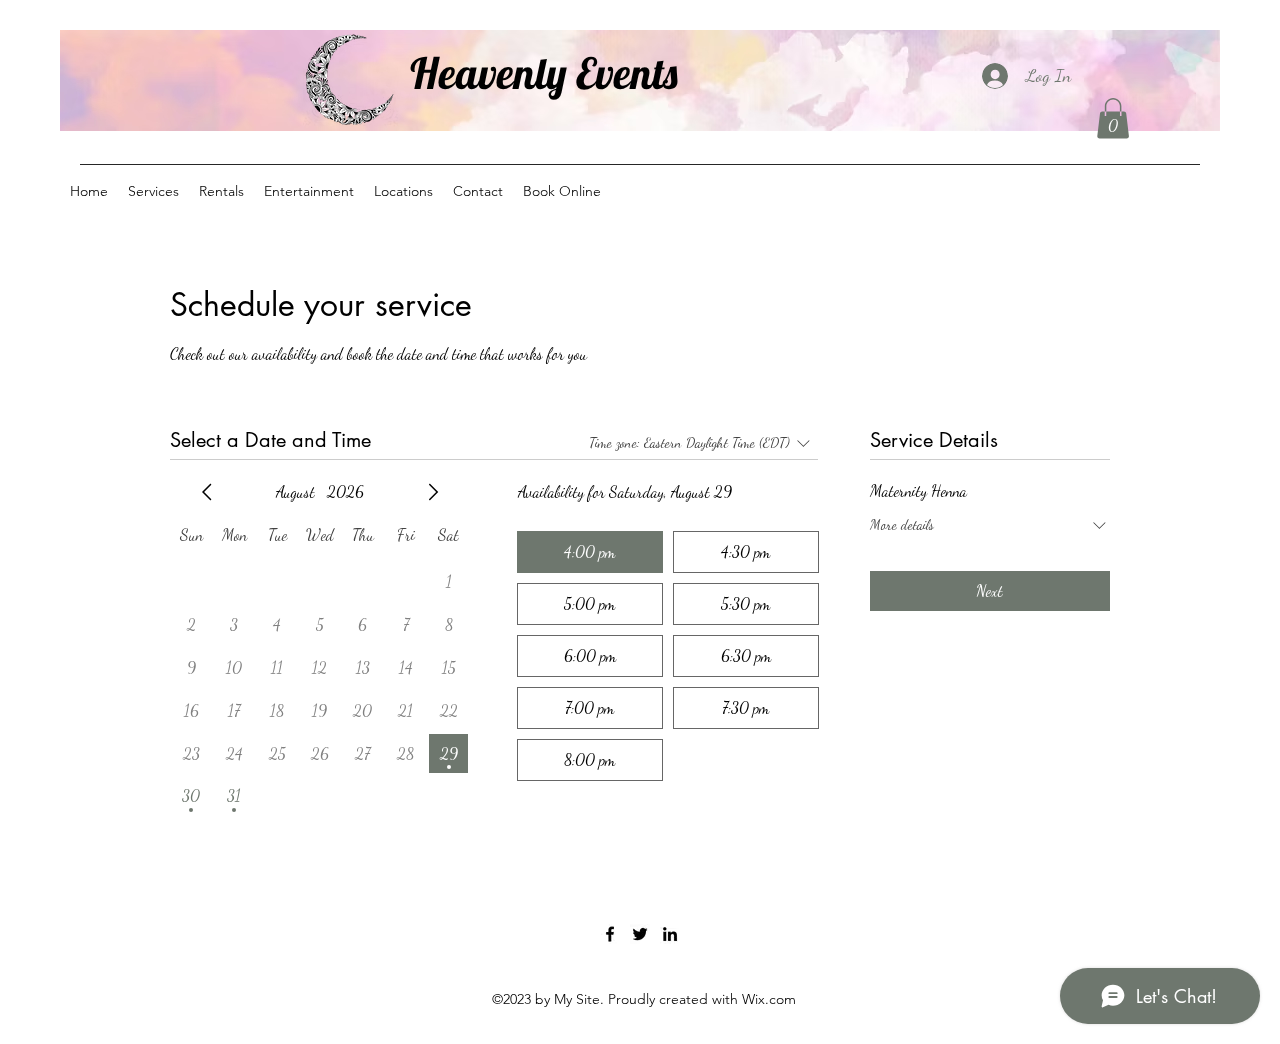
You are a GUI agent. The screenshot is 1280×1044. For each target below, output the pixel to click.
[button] (1113, 118)
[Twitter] (640, 934)
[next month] (433, 492)
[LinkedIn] (670, 934)
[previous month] (207, 492)
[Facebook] (610, 934)
